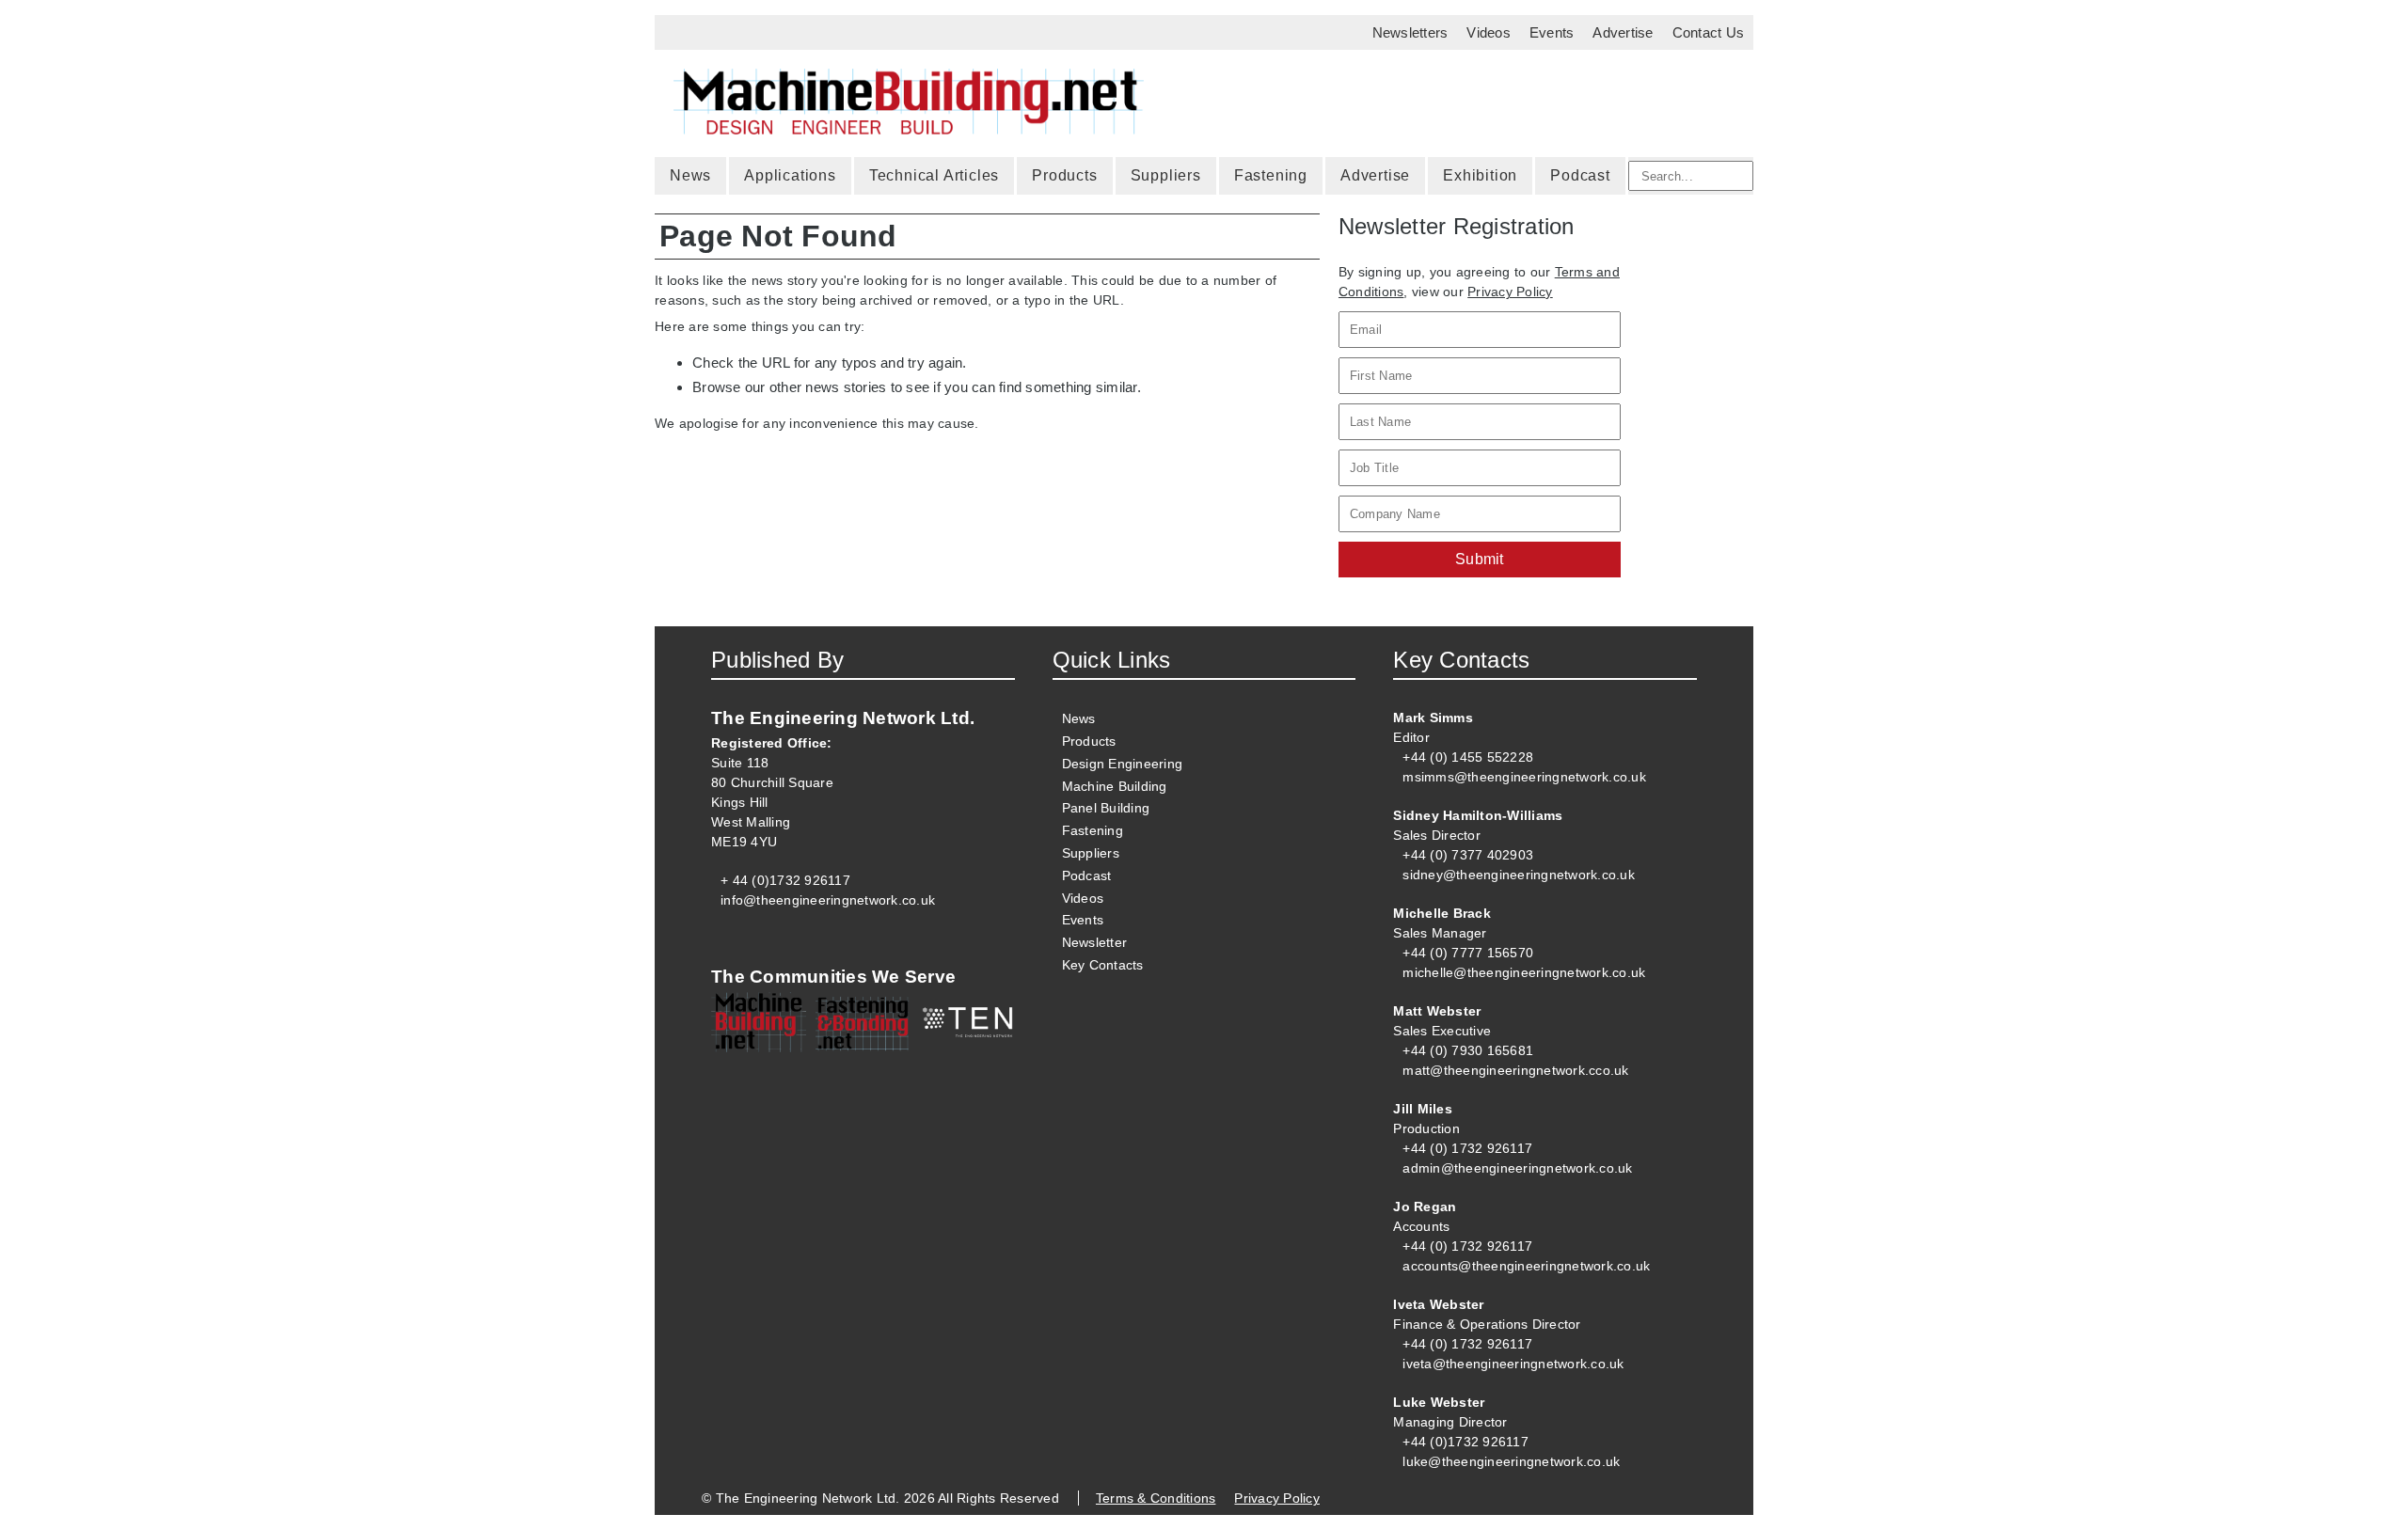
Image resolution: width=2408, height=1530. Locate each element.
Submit (1480, 559)
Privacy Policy (1510, 292)
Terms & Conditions (1156, 1498)
